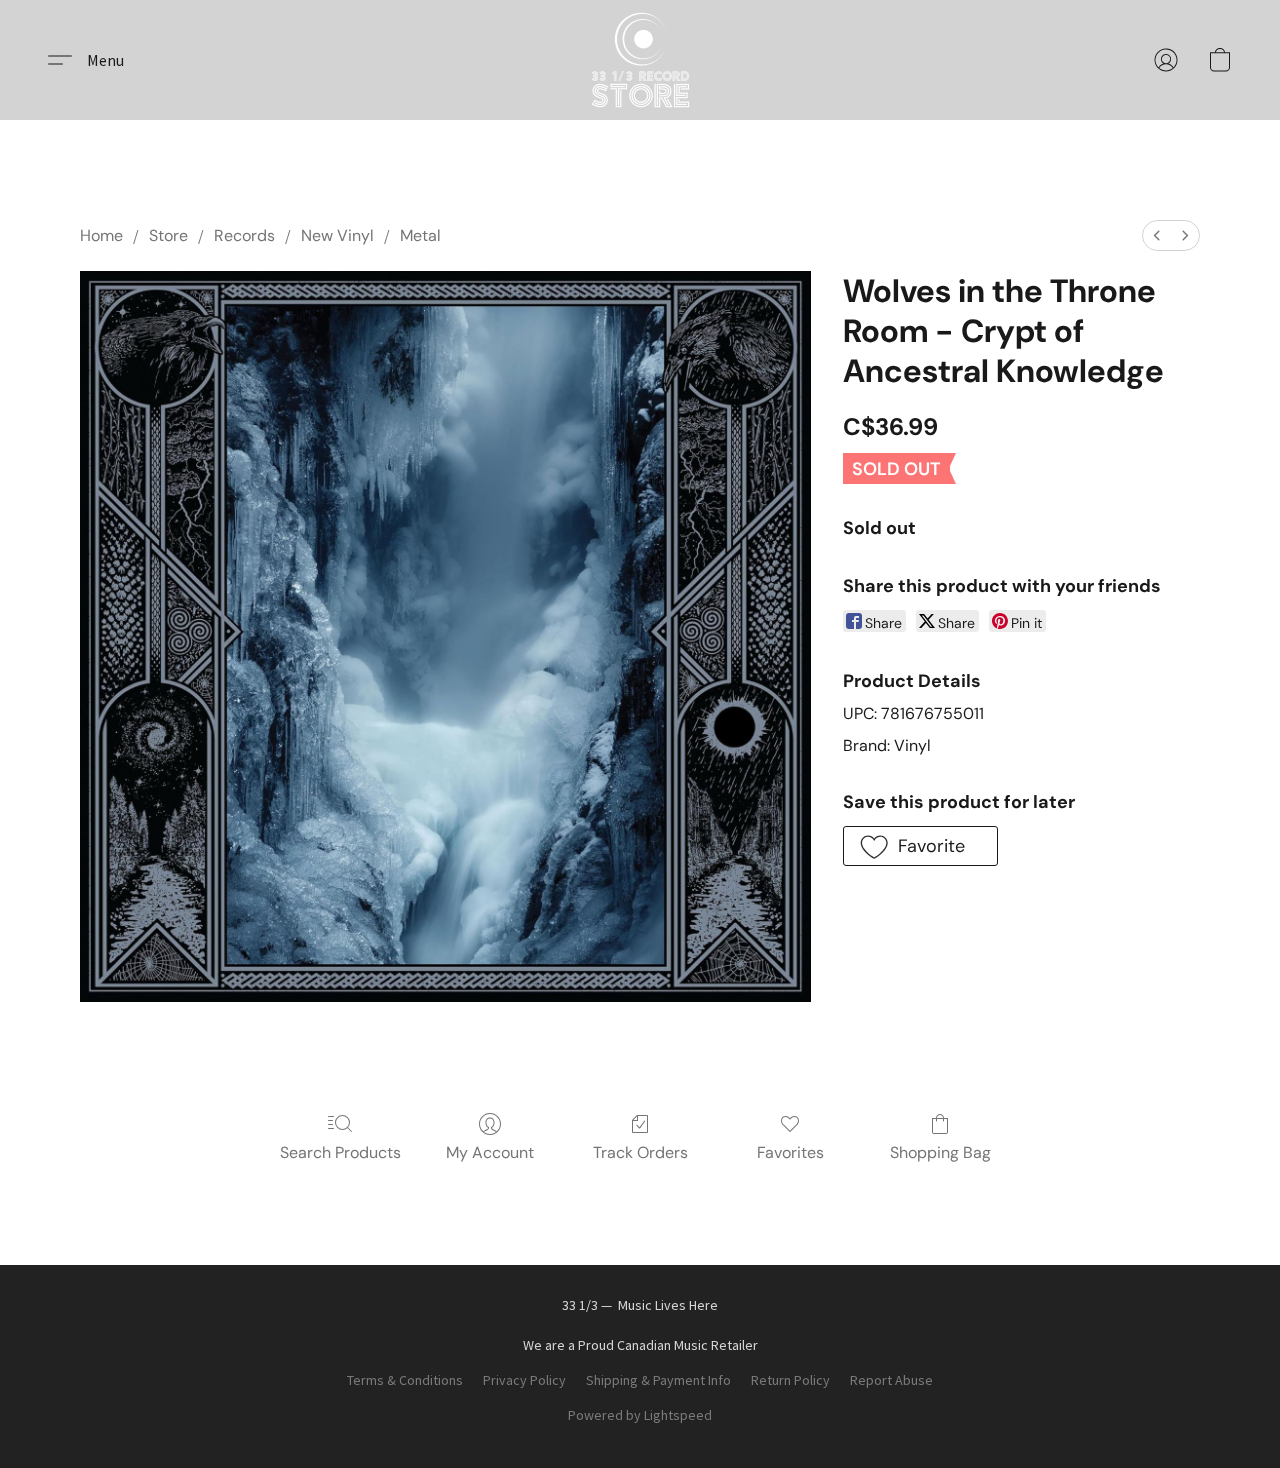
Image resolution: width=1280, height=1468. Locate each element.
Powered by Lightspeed (640, 1415)
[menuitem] (1157, 235)
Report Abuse (891, 1380)
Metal (420, 235)
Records (244, 235)
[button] (640, 60)
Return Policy (790, 1380)
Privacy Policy (524, 1380)
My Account (490, 1152)
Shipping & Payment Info (658, 1380)
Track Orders (640, 1152)
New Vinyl (337, 235)
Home (101, 235)
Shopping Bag (940, 1152)
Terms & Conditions (405, 1380)
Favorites (790, 1152)
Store (168, 235)
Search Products (340, 1152)
